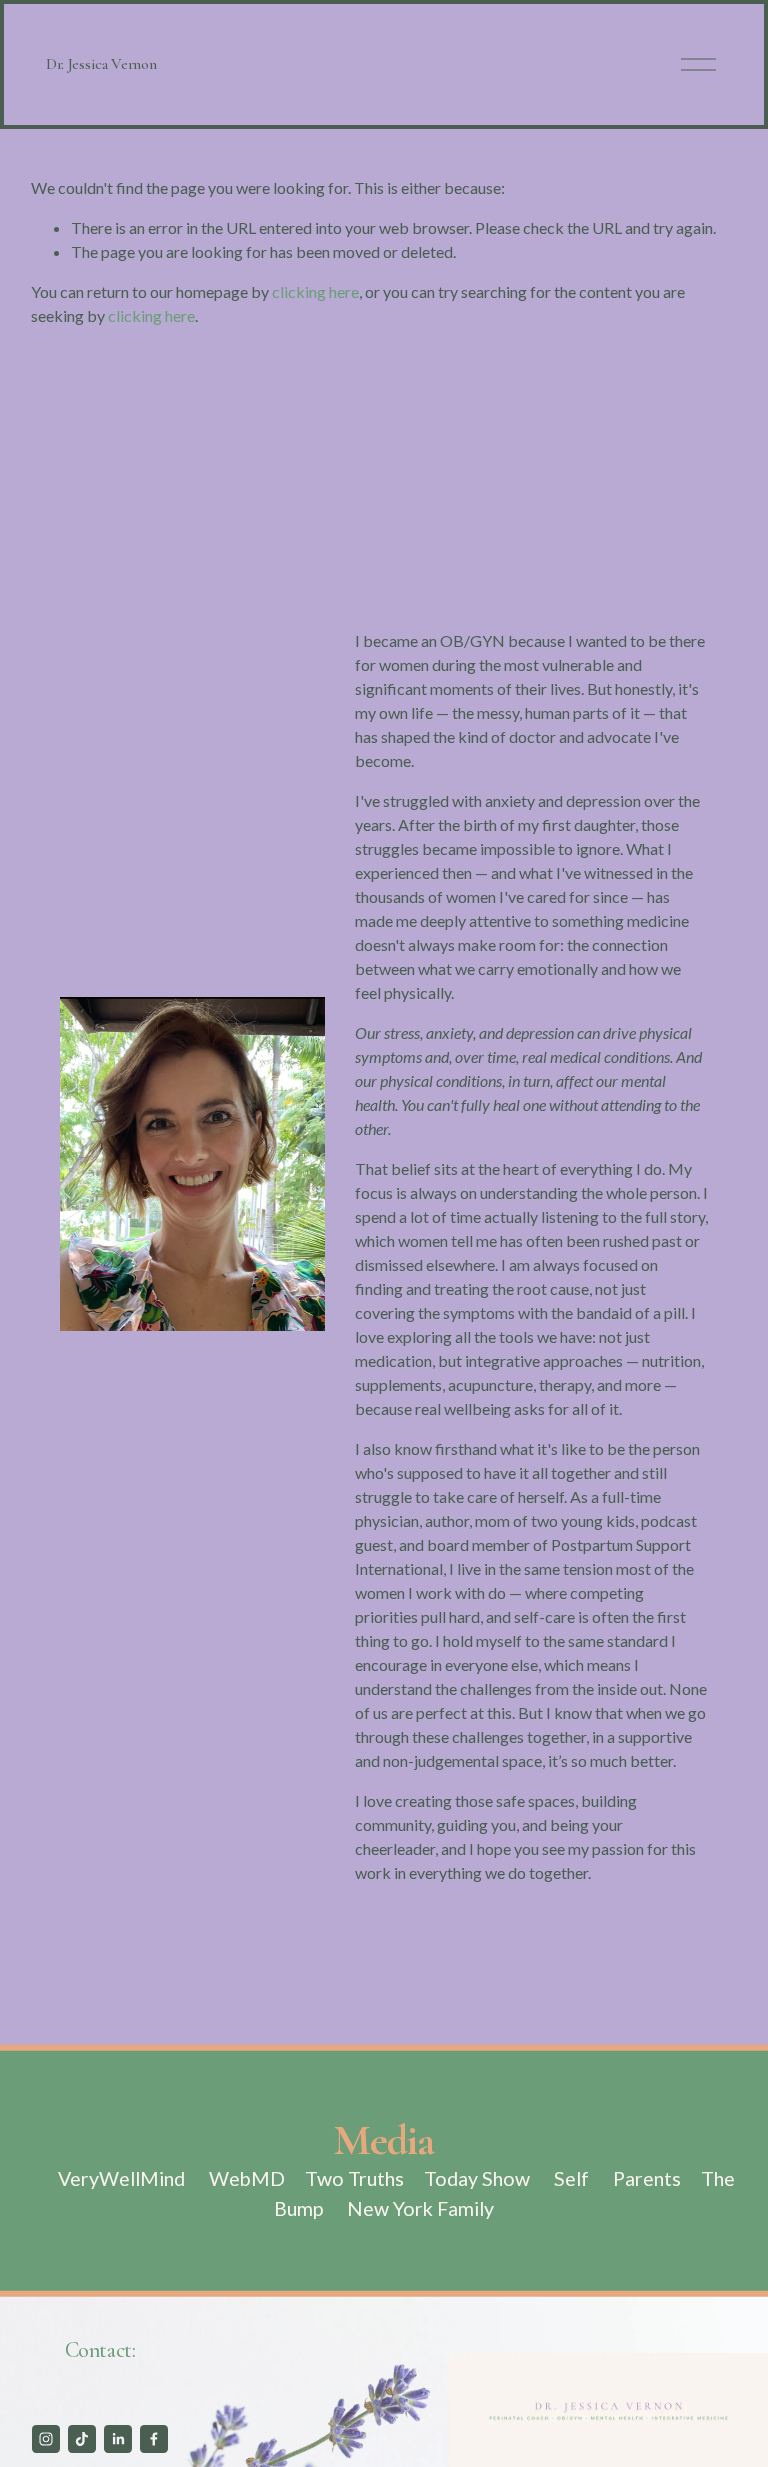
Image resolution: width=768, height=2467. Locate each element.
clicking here (315, 291)
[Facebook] (154, 2439)
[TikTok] (82, 2439)
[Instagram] (46, 2439)
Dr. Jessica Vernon (101, 64)
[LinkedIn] (118, 2439)
